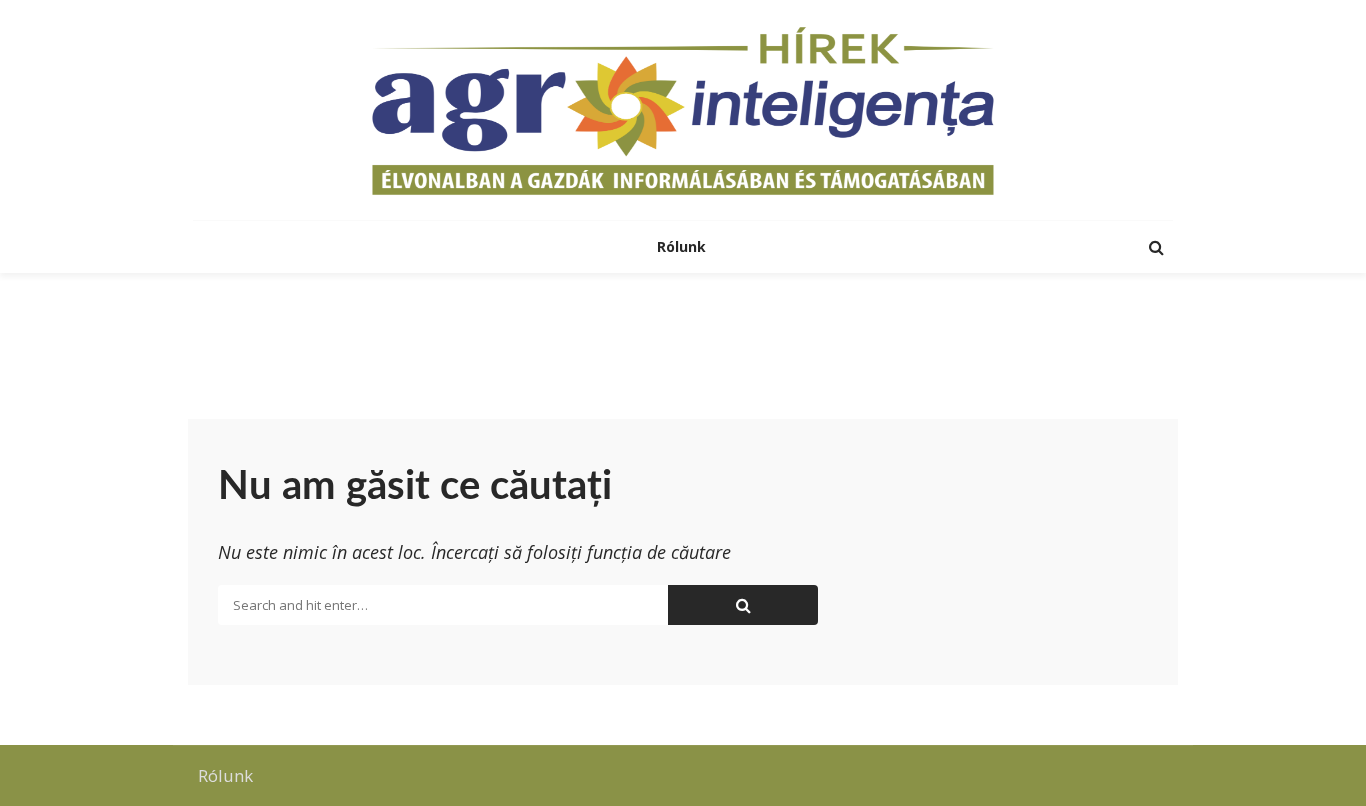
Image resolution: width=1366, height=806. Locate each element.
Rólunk (683, 246)
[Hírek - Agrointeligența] (683, 110)
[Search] (1156, 247)
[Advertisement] (683, 338)
